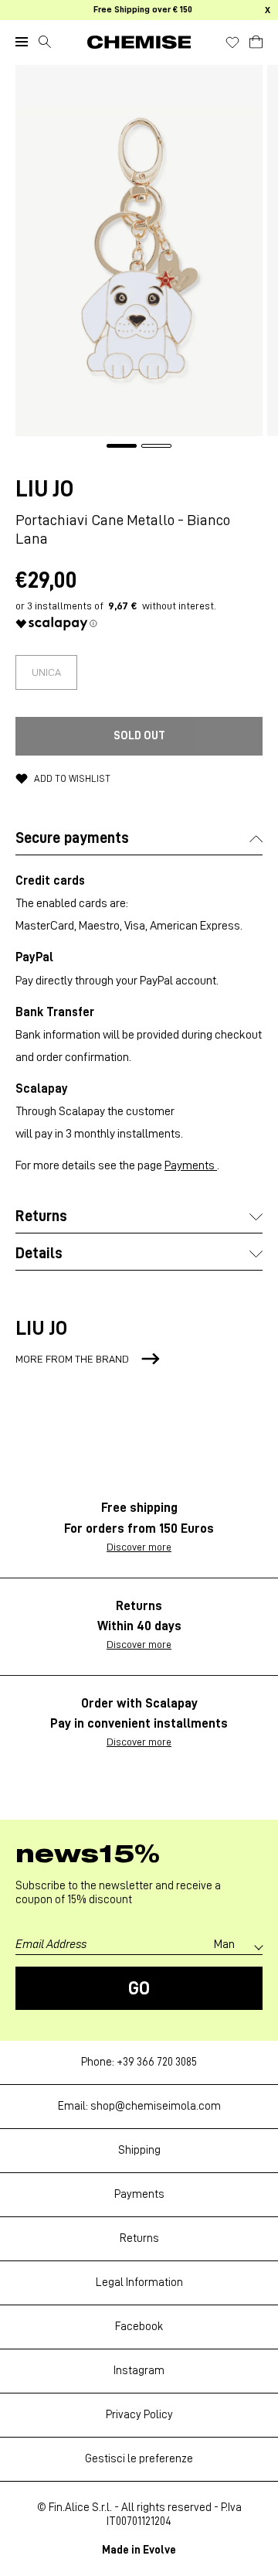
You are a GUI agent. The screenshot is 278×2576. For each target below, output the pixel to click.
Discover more (139, 1547)
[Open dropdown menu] (22, 42)
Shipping (139, 2150)
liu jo (44, 489)
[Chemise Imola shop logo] (139, 42)
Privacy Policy (139, 2415)
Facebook (139, 2327)
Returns (139, 2238)
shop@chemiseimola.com (156, 2106)
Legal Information (139, 2283)
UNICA (46, 672)
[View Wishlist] (232, 43)
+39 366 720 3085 (157, 2062)
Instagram (139, 2371)
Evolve (159, 2550)
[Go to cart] (256, 39)
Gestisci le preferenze (139, 2459)
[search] (45, 42)
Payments (191, 1165)
